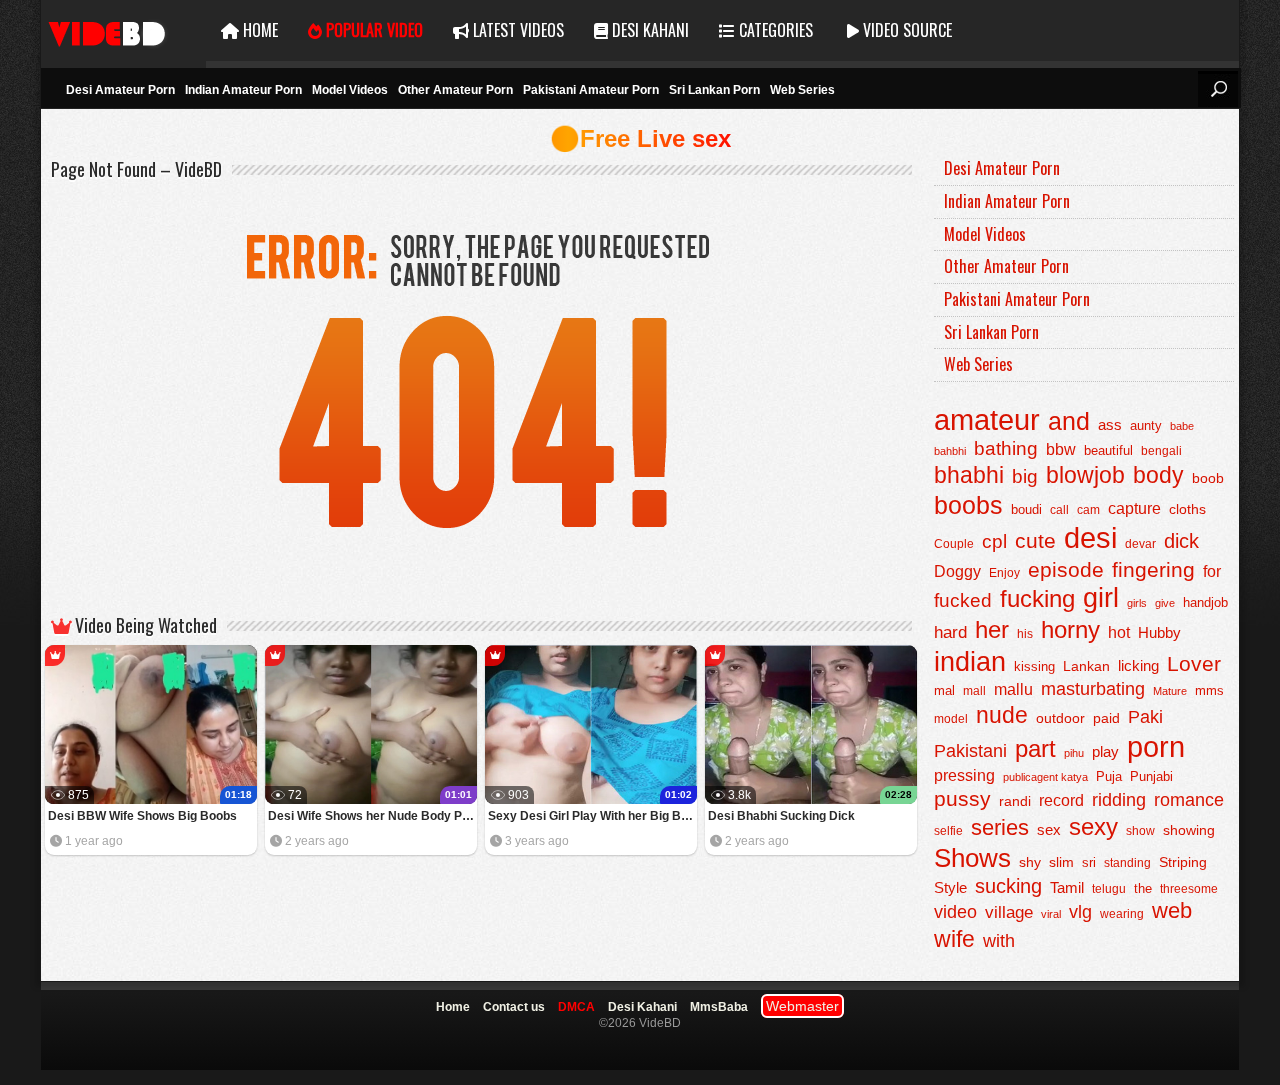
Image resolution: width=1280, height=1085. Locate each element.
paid (1106, 718)
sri (1089, 862)
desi (1090, 538)
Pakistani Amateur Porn (591, 90)
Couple (954, 544)
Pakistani (970, 751)
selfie (948, 831)
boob (1208, 478)
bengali (1161, 451)
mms (1209, 691)
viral (1051, 914)
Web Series (802, 90)
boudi (1026, 509)
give (1165, 603)
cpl (994, 541)
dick (1181, 541)
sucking (1008, 886)
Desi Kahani (648, 30)
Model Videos (350, 90)
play (1105, 751)
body (1158, 475)
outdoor (1060, 718)
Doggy (957, 571)
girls (1137, 603)
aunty (1146, 425)
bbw (1061, 449)
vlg (1080, 911)
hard (950, 632)
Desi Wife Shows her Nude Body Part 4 (372, 816)
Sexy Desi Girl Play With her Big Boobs (592, 816)
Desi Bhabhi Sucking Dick (781, 816)
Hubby (1159, 632)
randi (1015, 801)
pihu (1074, 753)
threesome (1189, 889)
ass (1110, 424)
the (1143, 889)
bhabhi (969, 475)
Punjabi (1151, 776)
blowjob (1085, 475)
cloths (1187, 509)
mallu (1013, 689)
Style (950, 887)
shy (1030, 862)
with (999, 941)
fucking (1037, 598)
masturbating (1093, 688)
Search (1218, 89)
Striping (1183, 862)
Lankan (1086, 666)
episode (1066, 569)
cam (1088, 510)
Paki (1145, 717)
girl (1101, 598)
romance (1189, 799)
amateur (987, 419)
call (1059, 510)
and (1069, 421)
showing (1189, 830)
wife (954, 939)
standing (1127, 863)
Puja (1109, 777)
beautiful (1108, 450)
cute (1035, 541)
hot (1119, 632)
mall (974, 691)
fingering (1153, 569)
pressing (964, 775)
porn (1156, 746)
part (1035, 748)
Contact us (514, 1007)
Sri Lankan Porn (714, 90)
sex (1049, 829)
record (1061, 800)
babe (1182, 426)
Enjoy (1004, 573)
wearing (1122, 914)
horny (1070, 630)
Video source (905, 30)
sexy (1093, 826)
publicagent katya (1045, 777)
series (1000, 827)
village (1009, 912)
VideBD (123, 30)
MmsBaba (719, 1007)
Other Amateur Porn (455, 90)
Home (258, 30)
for (1212, 571)
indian (970, 661)
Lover (1194, 663)
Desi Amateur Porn (120, 90)
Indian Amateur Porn (243, 90)
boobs (968, 505)
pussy (962, 799)
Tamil (1067, 888)
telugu (1109, 889)
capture (1134, 508)
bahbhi (950, 451)
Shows (972, 858)
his (1025, 634)
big (1025, 476)
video (955, 912)
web (1172, 910)
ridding (1119, 800)
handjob (1205, 603)
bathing (1006, 448)
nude (1002, 715)
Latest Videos (516, 30)
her (992, 630)
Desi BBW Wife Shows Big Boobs (142, 816)
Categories (774, 30)
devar (1140, 544)
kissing (1034, 667)
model (951, 718)
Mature (1170, 691)
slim (1061, 862)
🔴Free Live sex (640, 138)
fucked (963, 600)
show (1140, 831)
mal (944, 690)
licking (1138, 666)
